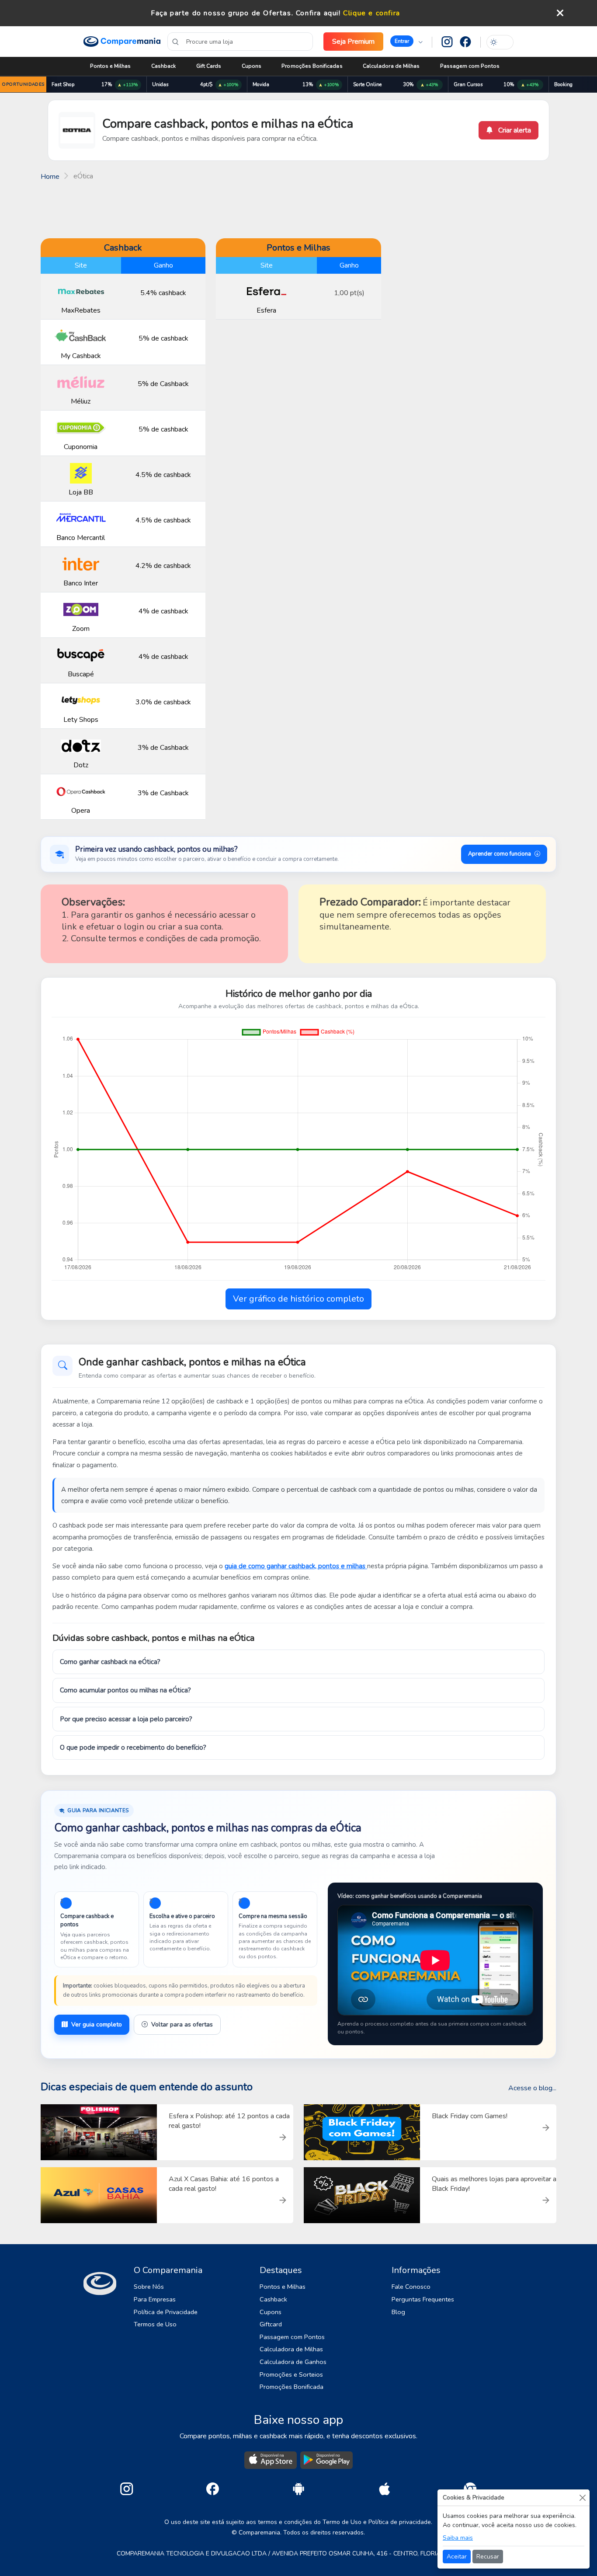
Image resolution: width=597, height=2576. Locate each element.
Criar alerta (514, 130)
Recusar (488, 2557)
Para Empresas (155, 2299)
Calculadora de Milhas (391, 66)
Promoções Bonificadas (312, 66)
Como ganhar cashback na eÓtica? (110, 1662)
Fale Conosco (411, 2287)
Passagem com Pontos (470, 66)
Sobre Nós (149, 2287)
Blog (398, 2312)
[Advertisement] (298, 209)
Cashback (164, 66)
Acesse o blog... (532, 2088)
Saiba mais (458, 2538)
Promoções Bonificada (292, 2387)
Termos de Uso (155, 2324)
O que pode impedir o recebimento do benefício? (133, 1748)
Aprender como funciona (500, 854)
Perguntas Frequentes (423, 2299)
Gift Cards (209, 66)
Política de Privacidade (166, 2312)
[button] (406, 42)
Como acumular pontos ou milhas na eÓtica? (125, 1690)
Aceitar (457, 2557)
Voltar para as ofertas (182, 2024)
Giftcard (271, 2324)
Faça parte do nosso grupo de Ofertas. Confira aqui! (246, 13)
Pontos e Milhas (111, 66)
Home (50, 177)
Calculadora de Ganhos (293, 2362)
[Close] (582, 2498)
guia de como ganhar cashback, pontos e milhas (296, 1566)
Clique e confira (372, 13)
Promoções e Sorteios (291, 2374)
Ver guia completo (97, 2024)
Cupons (252, 66)
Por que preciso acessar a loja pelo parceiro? (126, 1719)
